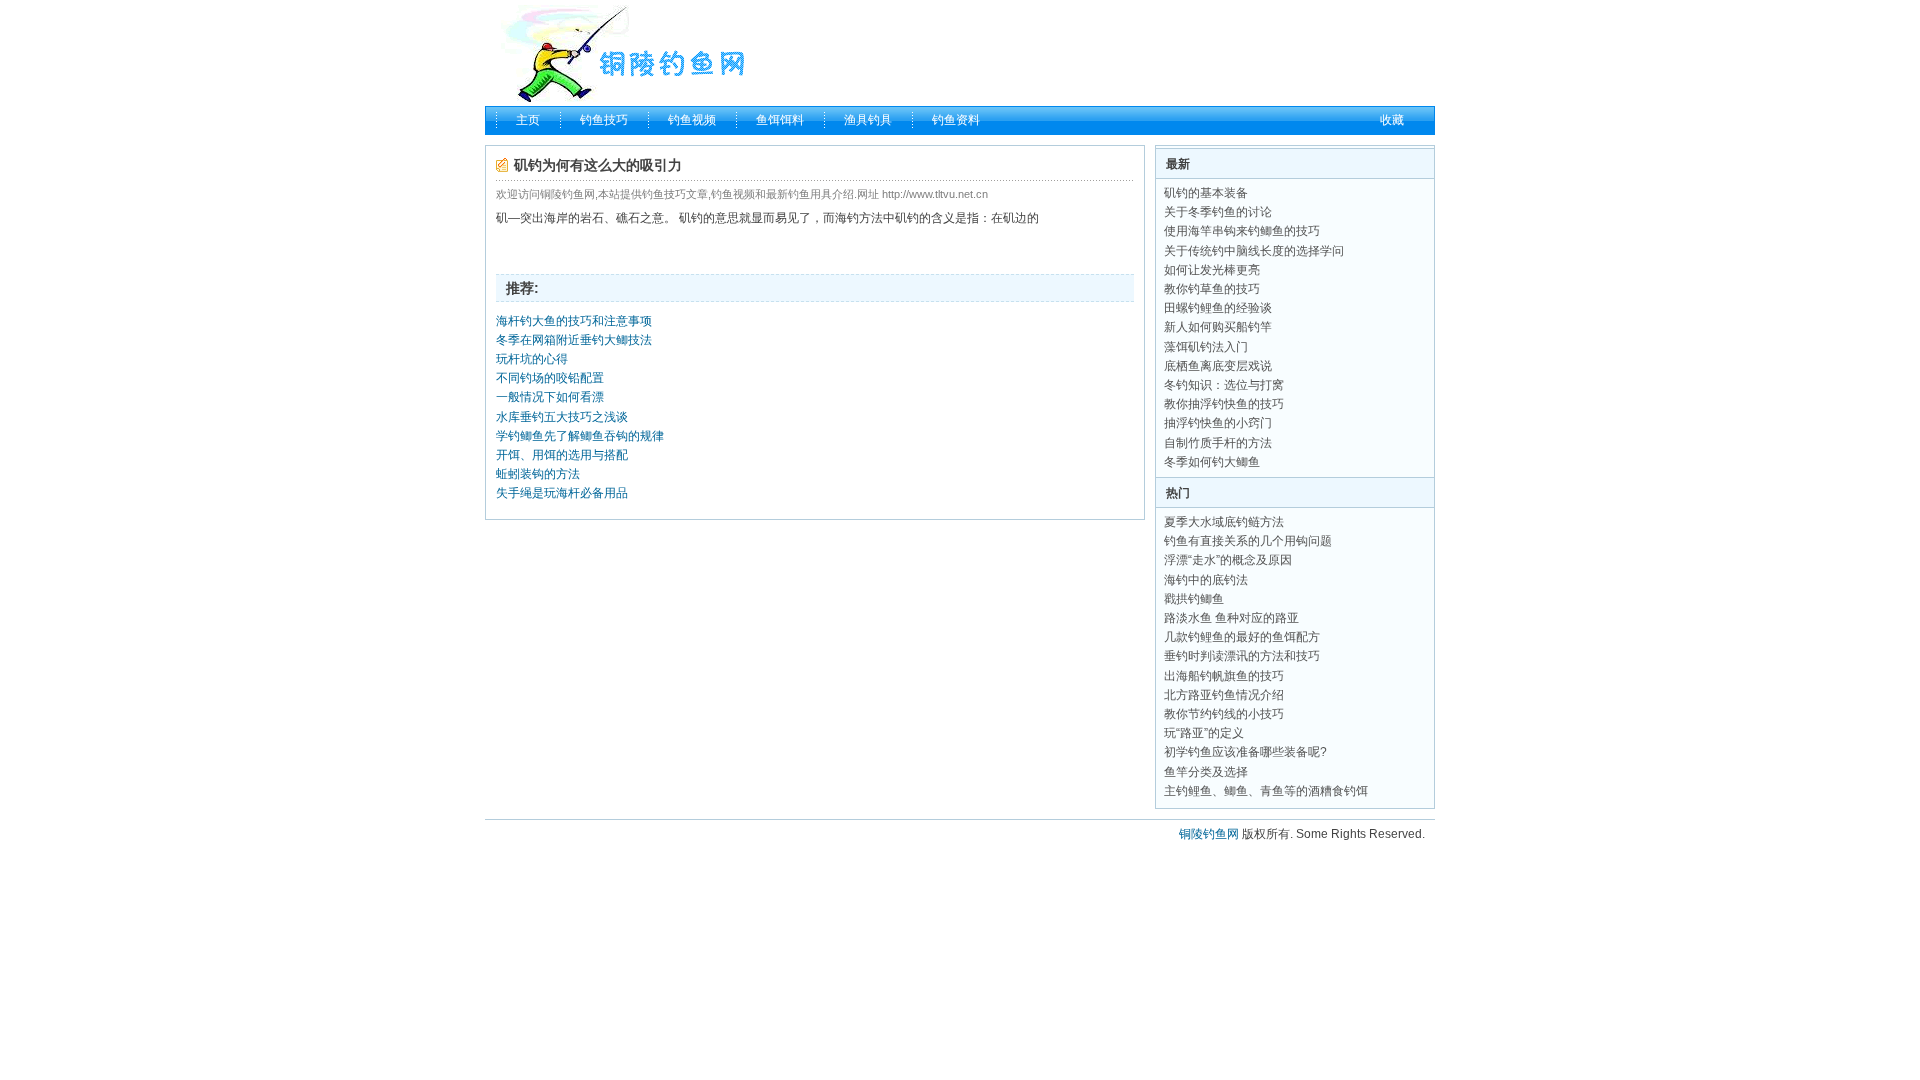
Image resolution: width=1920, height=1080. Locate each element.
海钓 (847, 218)
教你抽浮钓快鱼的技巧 (1224, 404)
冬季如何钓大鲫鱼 (1212, 462)
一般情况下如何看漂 (550, 397)
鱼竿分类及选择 (1206, 772)
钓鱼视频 (692, 120)
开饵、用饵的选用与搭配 (562, 455)
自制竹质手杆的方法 (1218, 443)
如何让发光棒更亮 (1212, 270)
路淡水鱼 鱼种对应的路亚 (1231, 618)
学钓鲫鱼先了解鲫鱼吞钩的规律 (580, 436)
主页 (528, 120)
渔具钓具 (868, 120)
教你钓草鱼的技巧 (1212, 289)
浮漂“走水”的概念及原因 (1228, 560)
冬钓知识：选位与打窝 (1224, 385)
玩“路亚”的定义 (1204, 733)
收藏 (1392, 120)
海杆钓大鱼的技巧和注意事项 (574, 321)
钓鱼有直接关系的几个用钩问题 (1248, 541)
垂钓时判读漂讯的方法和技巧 (1242, 656)
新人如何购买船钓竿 (1218, 327)
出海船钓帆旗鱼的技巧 (1224, 676)
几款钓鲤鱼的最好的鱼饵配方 (1242, 637)
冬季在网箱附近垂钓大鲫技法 (574, 340)
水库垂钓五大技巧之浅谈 (562, 417)
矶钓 (691, 218)
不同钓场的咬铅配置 (550, 378)
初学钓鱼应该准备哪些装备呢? (1245, 752)
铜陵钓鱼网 (1209, 834)
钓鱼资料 (956, 120)
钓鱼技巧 (604, 120)
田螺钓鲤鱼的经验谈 (1218, 308)
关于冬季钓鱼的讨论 (1218, 212)
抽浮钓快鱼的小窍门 (1218, 423)
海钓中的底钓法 (1206, 580)
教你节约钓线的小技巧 (1224, 714)
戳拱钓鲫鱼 (1194, 599)
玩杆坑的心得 (532, 359)
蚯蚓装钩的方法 (538, 474)
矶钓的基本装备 (1206, 193)
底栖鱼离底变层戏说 (1218, 366)
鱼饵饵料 (780, 120)
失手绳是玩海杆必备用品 (562, 493)
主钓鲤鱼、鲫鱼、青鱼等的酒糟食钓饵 (1266, 791)
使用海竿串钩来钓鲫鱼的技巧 (1242, 231)
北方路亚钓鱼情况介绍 (1224, 695)
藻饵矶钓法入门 (1206, 347)
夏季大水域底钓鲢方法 (1224, 522)
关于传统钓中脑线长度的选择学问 (1254, 251)
